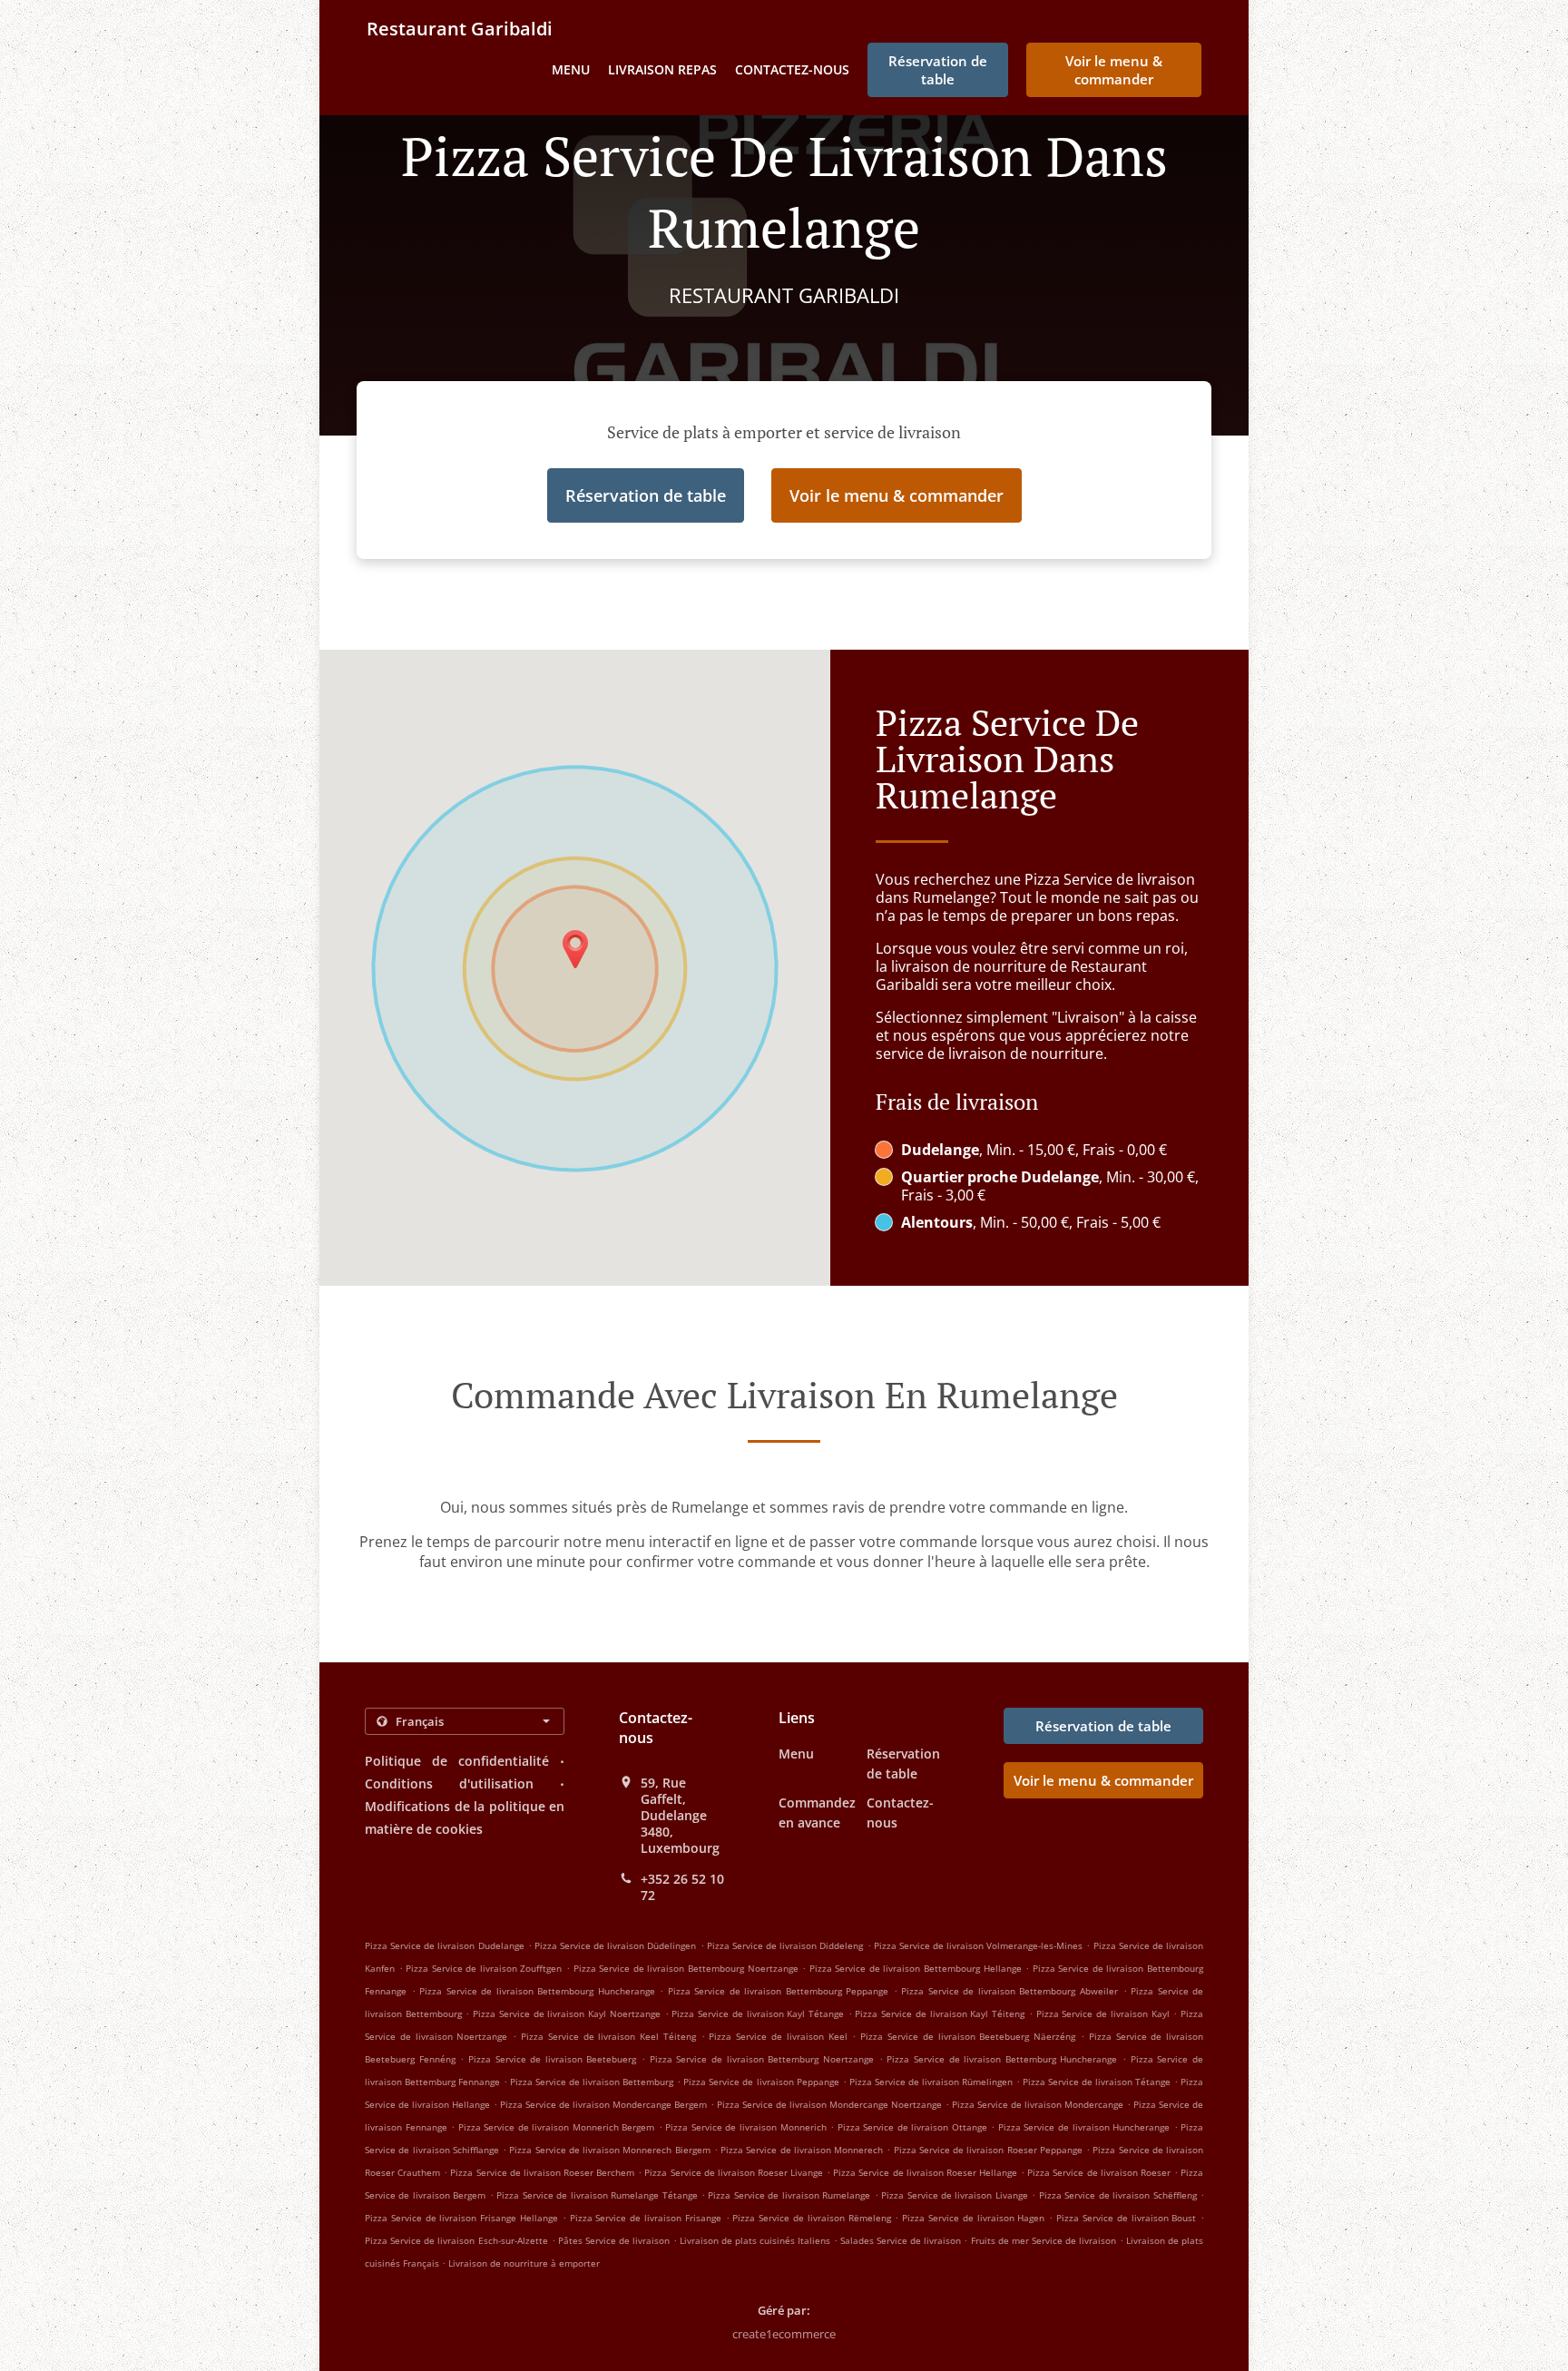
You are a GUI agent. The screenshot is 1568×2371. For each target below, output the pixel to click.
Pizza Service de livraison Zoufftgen (484, 1968)
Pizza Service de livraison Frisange (646, 2218)
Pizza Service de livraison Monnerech (802, 2150)
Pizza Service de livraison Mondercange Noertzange (829, 2104)
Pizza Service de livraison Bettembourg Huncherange (537, 1991)
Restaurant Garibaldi (460, 29)
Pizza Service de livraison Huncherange (1084, 2127)
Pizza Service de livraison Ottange (912, 2127)
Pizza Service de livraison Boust (1126, 2218)
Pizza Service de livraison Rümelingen (931, 2082)
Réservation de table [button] (938, 70)
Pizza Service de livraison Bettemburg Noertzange (762, 2059)
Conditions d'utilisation (449, 1783)
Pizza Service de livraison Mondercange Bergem (603, 2104)
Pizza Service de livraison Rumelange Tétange (597, 2195)
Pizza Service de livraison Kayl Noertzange (567, 2013)
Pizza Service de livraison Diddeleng (785, 1945)
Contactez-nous (792, 69)
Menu (571, 69)
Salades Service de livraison (902, 2240)
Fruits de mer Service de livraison (1045, 2240)
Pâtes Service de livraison (616, 2240)
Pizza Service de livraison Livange (955, 2195)
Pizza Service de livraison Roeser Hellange (925, 2172)
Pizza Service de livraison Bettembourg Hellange (916, 1968)
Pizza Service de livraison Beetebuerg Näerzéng (968, 2036)
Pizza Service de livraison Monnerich (745, 2127)
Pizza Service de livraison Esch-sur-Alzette (456, 2240)
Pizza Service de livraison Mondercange (1038, 2104)
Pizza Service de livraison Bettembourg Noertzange (686, 1968)
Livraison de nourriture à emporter (524, 2263)
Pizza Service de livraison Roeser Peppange (988, 2150)
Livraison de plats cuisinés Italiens (757, 2240)
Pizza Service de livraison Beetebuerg (553, 2059)
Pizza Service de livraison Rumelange (789, 2195)
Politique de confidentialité (457, 1761)
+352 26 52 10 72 (682, 1887)
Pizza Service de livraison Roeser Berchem (542, 2172)
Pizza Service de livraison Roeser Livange (734, 2172)
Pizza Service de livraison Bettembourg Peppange (779, 1991)
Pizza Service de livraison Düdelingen (616, 1945)
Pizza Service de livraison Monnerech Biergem (609, 2150)
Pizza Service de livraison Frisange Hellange (461, 2218)
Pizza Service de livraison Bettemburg (592, 2082)
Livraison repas (662, 69)
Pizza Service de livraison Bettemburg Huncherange (1002, 2059)
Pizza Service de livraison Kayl (1103, 2013)
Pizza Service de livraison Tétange (1097, 2082)
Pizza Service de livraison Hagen (973, 2218)
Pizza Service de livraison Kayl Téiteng (940, 2013)
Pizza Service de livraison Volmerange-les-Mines (979, 1945)
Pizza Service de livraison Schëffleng (1118, 2195)
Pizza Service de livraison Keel (778, 2036)
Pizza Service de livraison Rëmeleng (811, 2218)
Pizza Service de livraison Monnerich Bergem (557, 2127)
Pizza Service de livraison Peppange (761, 2082)
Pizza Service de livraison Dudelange (445, 1945)
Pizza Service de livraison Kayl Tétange (758, 2013)
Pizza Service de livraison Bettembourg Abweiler (1009, 1991)
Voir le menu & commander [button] (1114, 70)
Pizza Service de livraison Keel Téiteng (608, 2036)
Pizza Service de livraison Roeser (1099, 2172)
